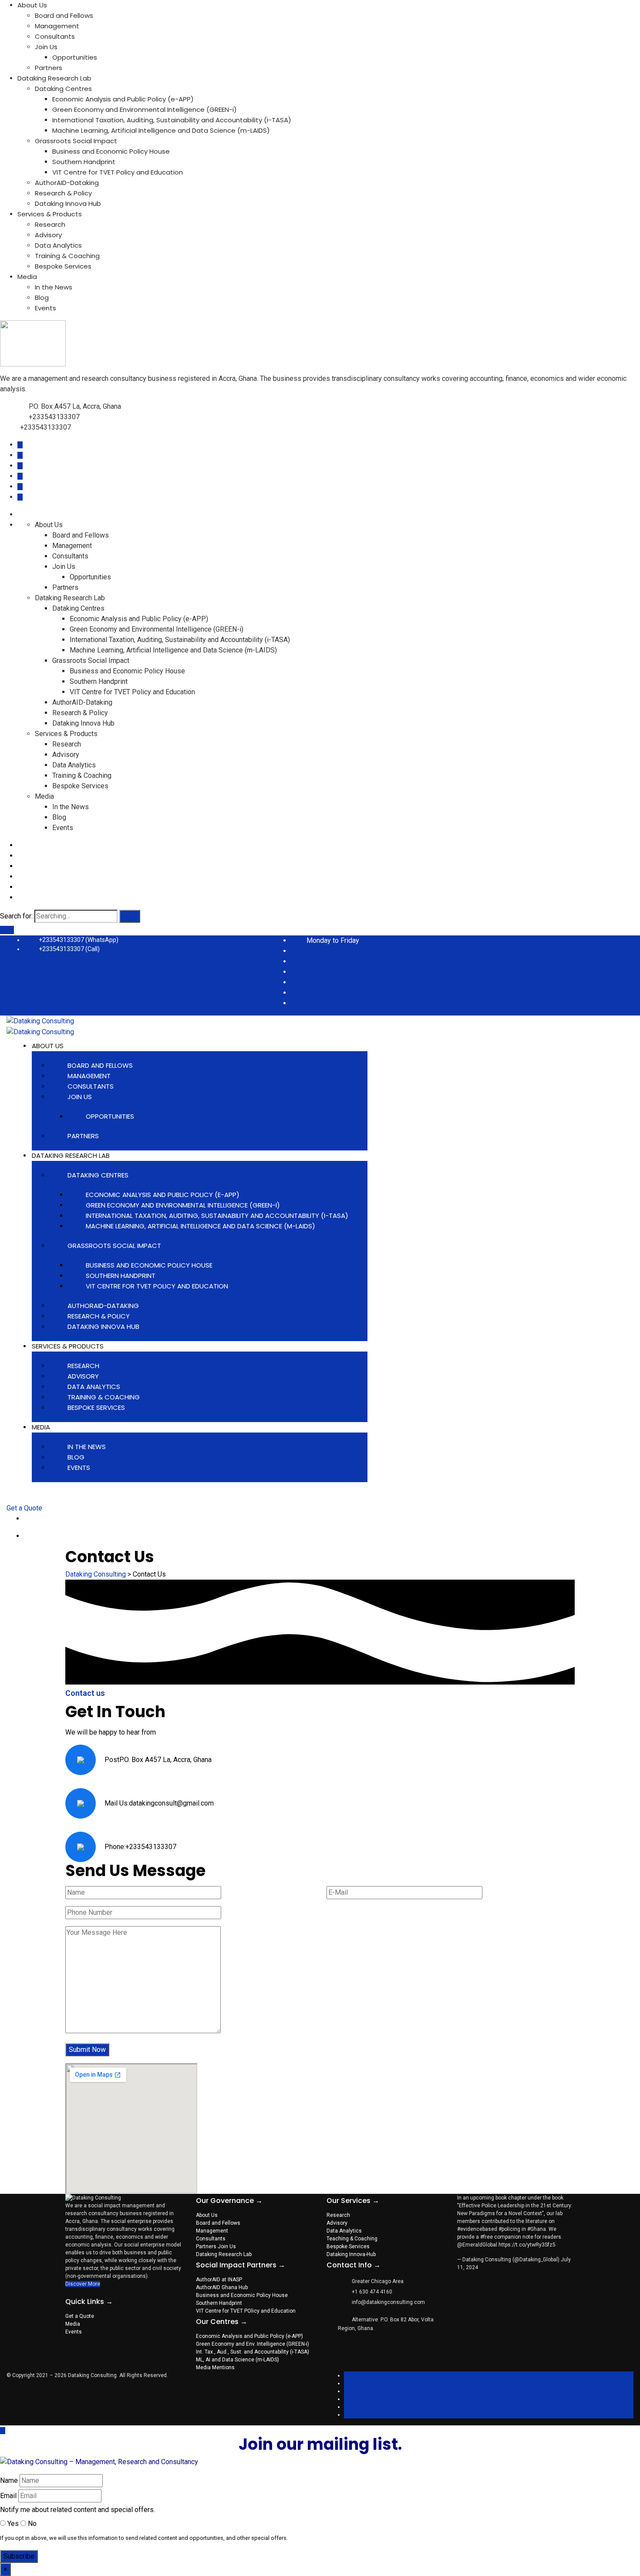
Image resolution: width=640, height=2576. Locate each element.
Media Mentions (215, 2367)
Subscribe (19, 2556)
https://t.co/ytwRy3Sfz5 (527, 2245)
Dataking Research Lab (54, 78)
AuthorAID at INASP (219, 2280)
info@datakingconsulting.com (388, 2302)
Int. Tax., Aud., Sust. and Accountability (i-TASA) (253, 2352)
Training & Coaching (67, 256)
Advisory (48, 235)
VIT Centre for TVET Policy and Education (118, 172)
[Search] (130, 916)
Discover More (83, 2284)
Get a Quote (24, 1508)
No (31, 2524)
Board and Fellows (64, 15)
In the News (54, 287)
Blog (42, 298)
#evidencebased (477, 2229)
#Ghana (537, 2229)
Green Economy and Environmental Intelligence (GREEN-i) (145, 109)
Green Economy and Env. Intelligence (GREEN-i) (253, 2344)
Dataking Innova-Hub (351, 2254)
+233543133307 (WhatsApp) (79, 940)
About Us (32, 5)
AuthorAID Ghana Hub (222, 2287)
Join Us (46, 47)
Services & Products (50, 214)
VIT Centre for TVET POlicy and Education (246, 2311)
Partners (49, 68)
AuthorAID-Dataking (67, 183)
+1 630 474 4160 (372, 2292)
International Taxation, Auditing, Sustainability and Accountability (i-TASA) (172, 120)
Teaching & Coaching (352, 2239)
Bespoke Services (63, 266)
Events (45, 308)
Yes (12, 2524)
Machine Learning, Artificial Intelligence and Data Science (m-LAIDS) (161, 130)
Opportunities (75, 57)
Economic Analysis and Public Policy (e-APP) (123, 99)
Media (27, 277)
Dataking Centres (63, 89)
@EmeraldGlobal (477, 2245)
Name (9, 2480)
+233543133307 (54, 417)
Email (8, 2496)
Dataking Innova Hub (68, 203)
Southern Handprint (84, 162)
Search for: (16, 916)
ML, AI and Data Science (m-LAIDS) (237, 2360)
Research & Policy (63, 193)
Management (57, 26)
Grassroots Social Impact (76, 141)
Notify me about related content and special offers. (77, 2510)
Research (50, 224)
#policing (509, 2229)
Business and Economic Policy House (111, 151)
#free (487, 2237)
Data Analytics (58, 245)
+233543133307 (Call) (69, 949)
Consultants (55, 36)
